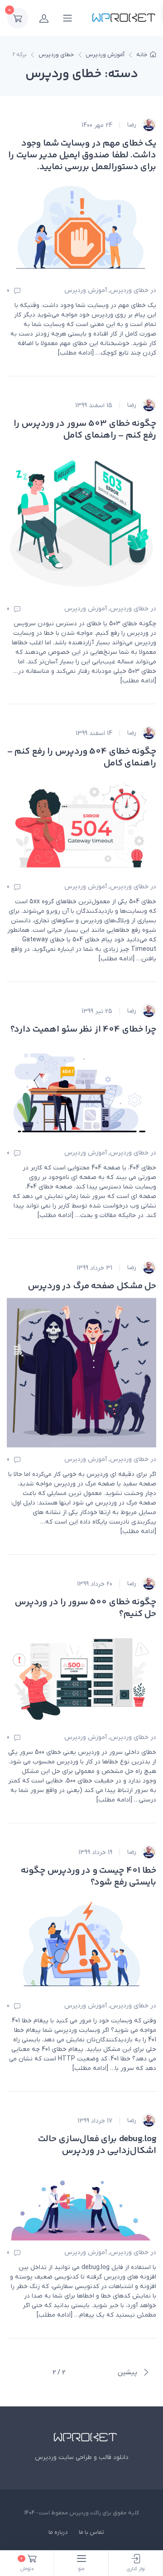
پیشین (128, 2372)
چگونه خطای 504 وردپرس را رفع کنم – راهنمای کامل (82, 757)
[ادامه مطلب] (76, 353)
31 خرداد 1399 (94, 1268)
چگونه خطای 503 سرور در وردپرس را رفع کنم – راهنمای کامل (85, 430)
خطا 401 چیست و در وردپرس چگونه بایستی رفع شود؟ (89, 1877)
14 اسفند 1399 (94, 733)
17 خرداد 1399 (95, 2121)
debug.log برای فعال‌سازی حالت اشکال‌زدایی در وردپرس (97, 2145)
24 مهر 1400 (97, 125)
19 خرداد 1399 (95, 1853)
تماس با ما (91, 2532)
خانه (142, 55)
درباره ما (58, 2532)
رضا (133, 125)
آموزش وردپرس (105, 55)
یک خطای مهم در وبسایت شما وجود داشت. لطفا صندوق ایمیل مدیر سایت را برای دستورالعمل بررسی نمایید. (82, 155)
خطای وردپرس (56, 55)
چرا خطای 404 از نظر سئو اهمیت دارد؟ (84, 1030)
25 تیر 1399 (97, 1011)
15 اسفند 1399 (94, 406)
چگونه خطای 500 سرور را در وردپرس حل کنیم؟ (86, 1608)
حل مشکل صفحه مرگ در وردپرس (92, 1286)
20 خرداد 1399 (95, 1584)
